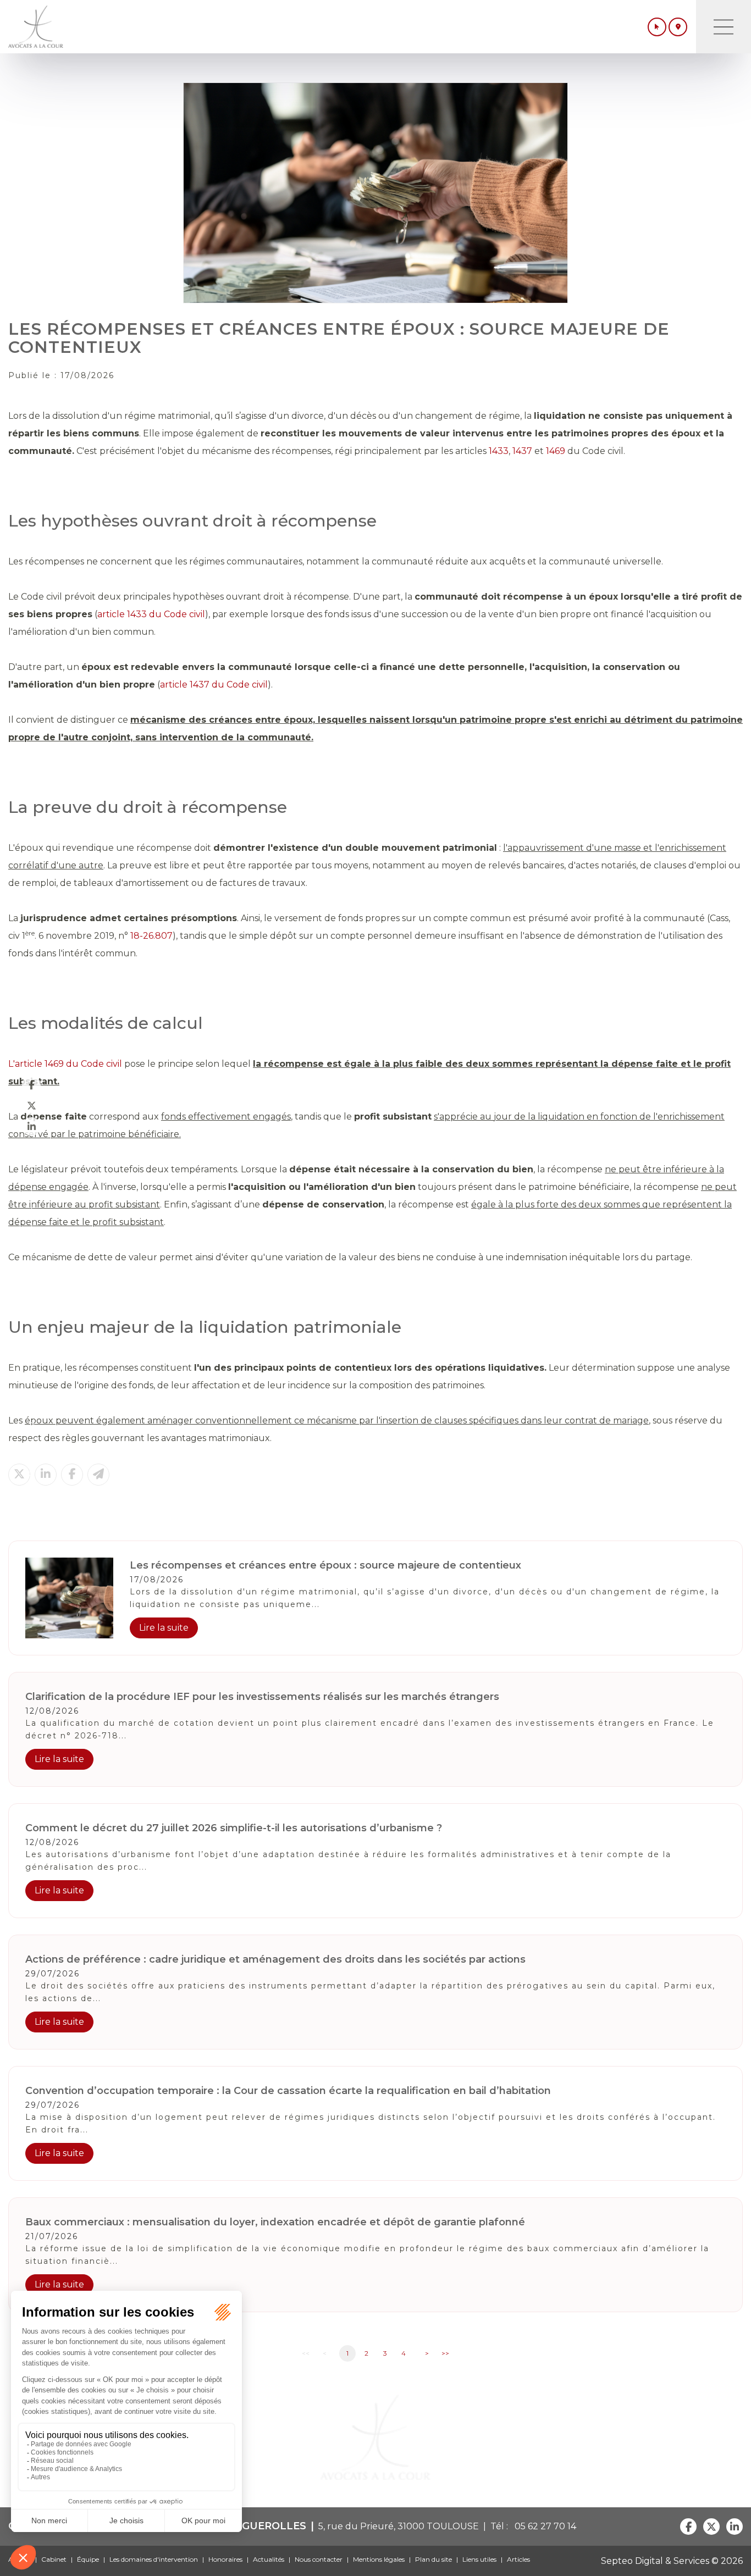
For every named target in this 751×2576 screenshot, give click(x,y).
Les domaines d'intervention (154, 2559)
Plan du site (434, 2559)
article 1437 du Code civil (214, 685)
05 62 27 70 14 (543, 2526)
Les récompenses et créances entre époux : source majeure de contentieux (325, 1565)
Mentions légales (379, 2559)
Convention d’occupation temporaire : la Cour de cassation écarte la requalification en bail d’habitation (288, 2091)
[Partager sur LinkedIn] (46, 1475)
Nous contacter (319, 2559)
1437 (522, 451)
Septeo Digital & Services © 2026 (672, 2561)
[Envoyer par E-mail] (98, 1475)
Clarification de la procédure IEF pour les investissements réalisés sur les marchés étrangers (262, 1697)
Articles (518, 2559)
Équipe (88, 2559)
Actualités (269, 2559)
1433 (499, 451)
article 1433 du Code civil (151, 614)
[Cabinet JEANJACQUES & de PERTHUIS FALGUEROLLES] (36, 27)
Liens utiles (479, 2559)
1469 (556, 451)
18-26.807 (151, 936)
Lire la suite (164, 1628)
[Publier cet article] (19, 1475)
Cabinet (54, 2559)
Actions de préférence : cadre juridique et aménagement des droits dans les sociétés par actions (275, 1959)
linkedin (31, 1126)
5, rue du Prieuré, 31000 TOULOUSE (399, 2526)
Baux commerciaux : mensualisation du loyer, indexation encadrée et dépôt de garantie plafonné (275, 2222)
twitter (31, 1105)
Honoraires (225, 2559)
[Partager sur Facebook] (72, 1475)
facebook (31, 1084)
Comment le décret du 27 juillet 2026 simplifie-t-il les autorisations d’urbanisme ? (234, 1828)
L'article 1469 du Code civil (65, 1064)
